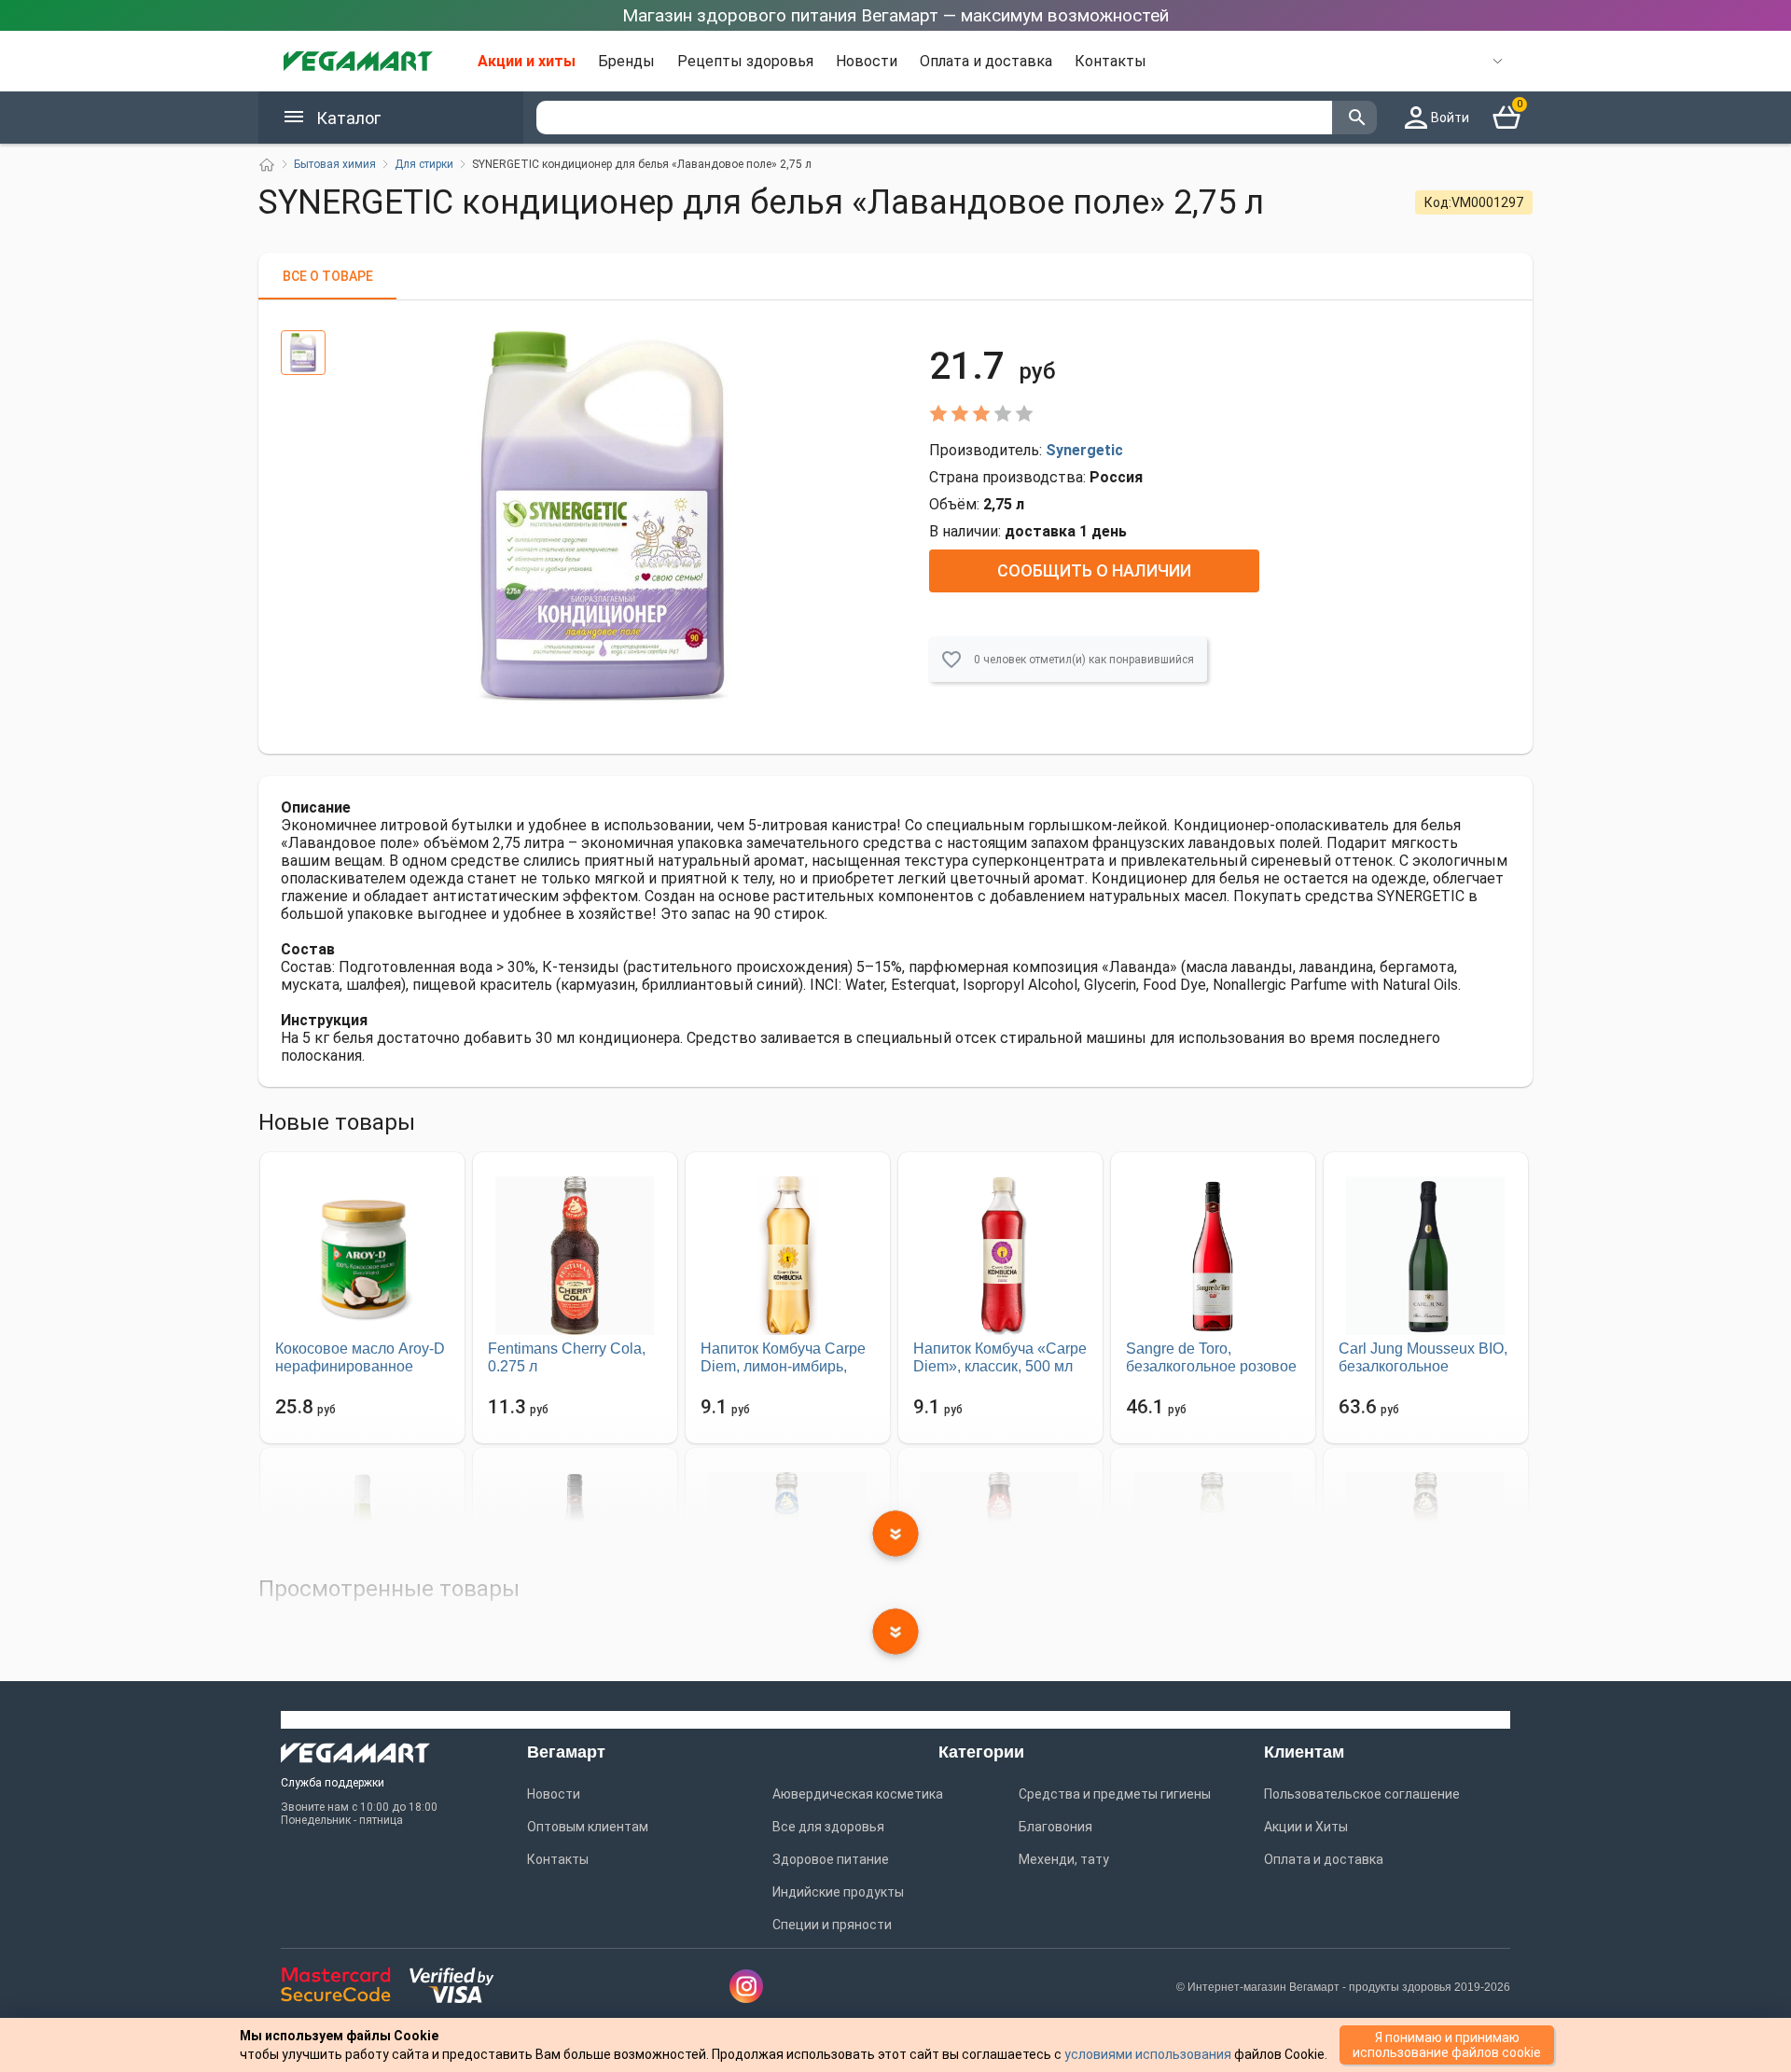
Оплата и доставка (986, 61)
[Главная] (267, 165)
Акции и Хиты (1306, 1827)
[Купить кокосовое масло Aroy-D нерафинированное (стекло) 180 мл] (362, 1256)
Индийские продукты (838, 1892)
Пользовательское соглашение (1362, 1794)
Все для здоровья (828, 1827)
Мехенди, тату (1064, 1859)
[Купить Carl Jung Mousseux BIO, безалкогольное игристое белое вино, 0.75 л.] (1426, 1256)
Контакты (1111, 61)
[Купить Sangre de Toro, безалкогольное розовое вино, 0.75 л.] (1213, 1256)
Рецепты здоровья (745, 61)
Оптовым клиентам (588, 1827)
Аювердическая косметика (858, 1794)
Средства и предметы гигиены (1115, 1794)
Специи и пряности (832, 1925)
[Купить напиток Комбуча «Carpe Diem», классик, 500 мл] (1000, 1256)
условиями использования (1148, 2054)
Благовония (1055, 1827)
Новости (867, 61)
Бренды (626, 61)
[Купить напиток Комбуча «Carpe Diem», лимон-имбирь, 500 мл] (788, 1256)
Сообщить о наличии (1094, 570)
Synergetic (1084, 450)
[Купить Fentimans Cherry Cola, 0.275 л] (575, 1256)
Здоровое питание (831, 1859)
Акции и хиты (527, 61)
